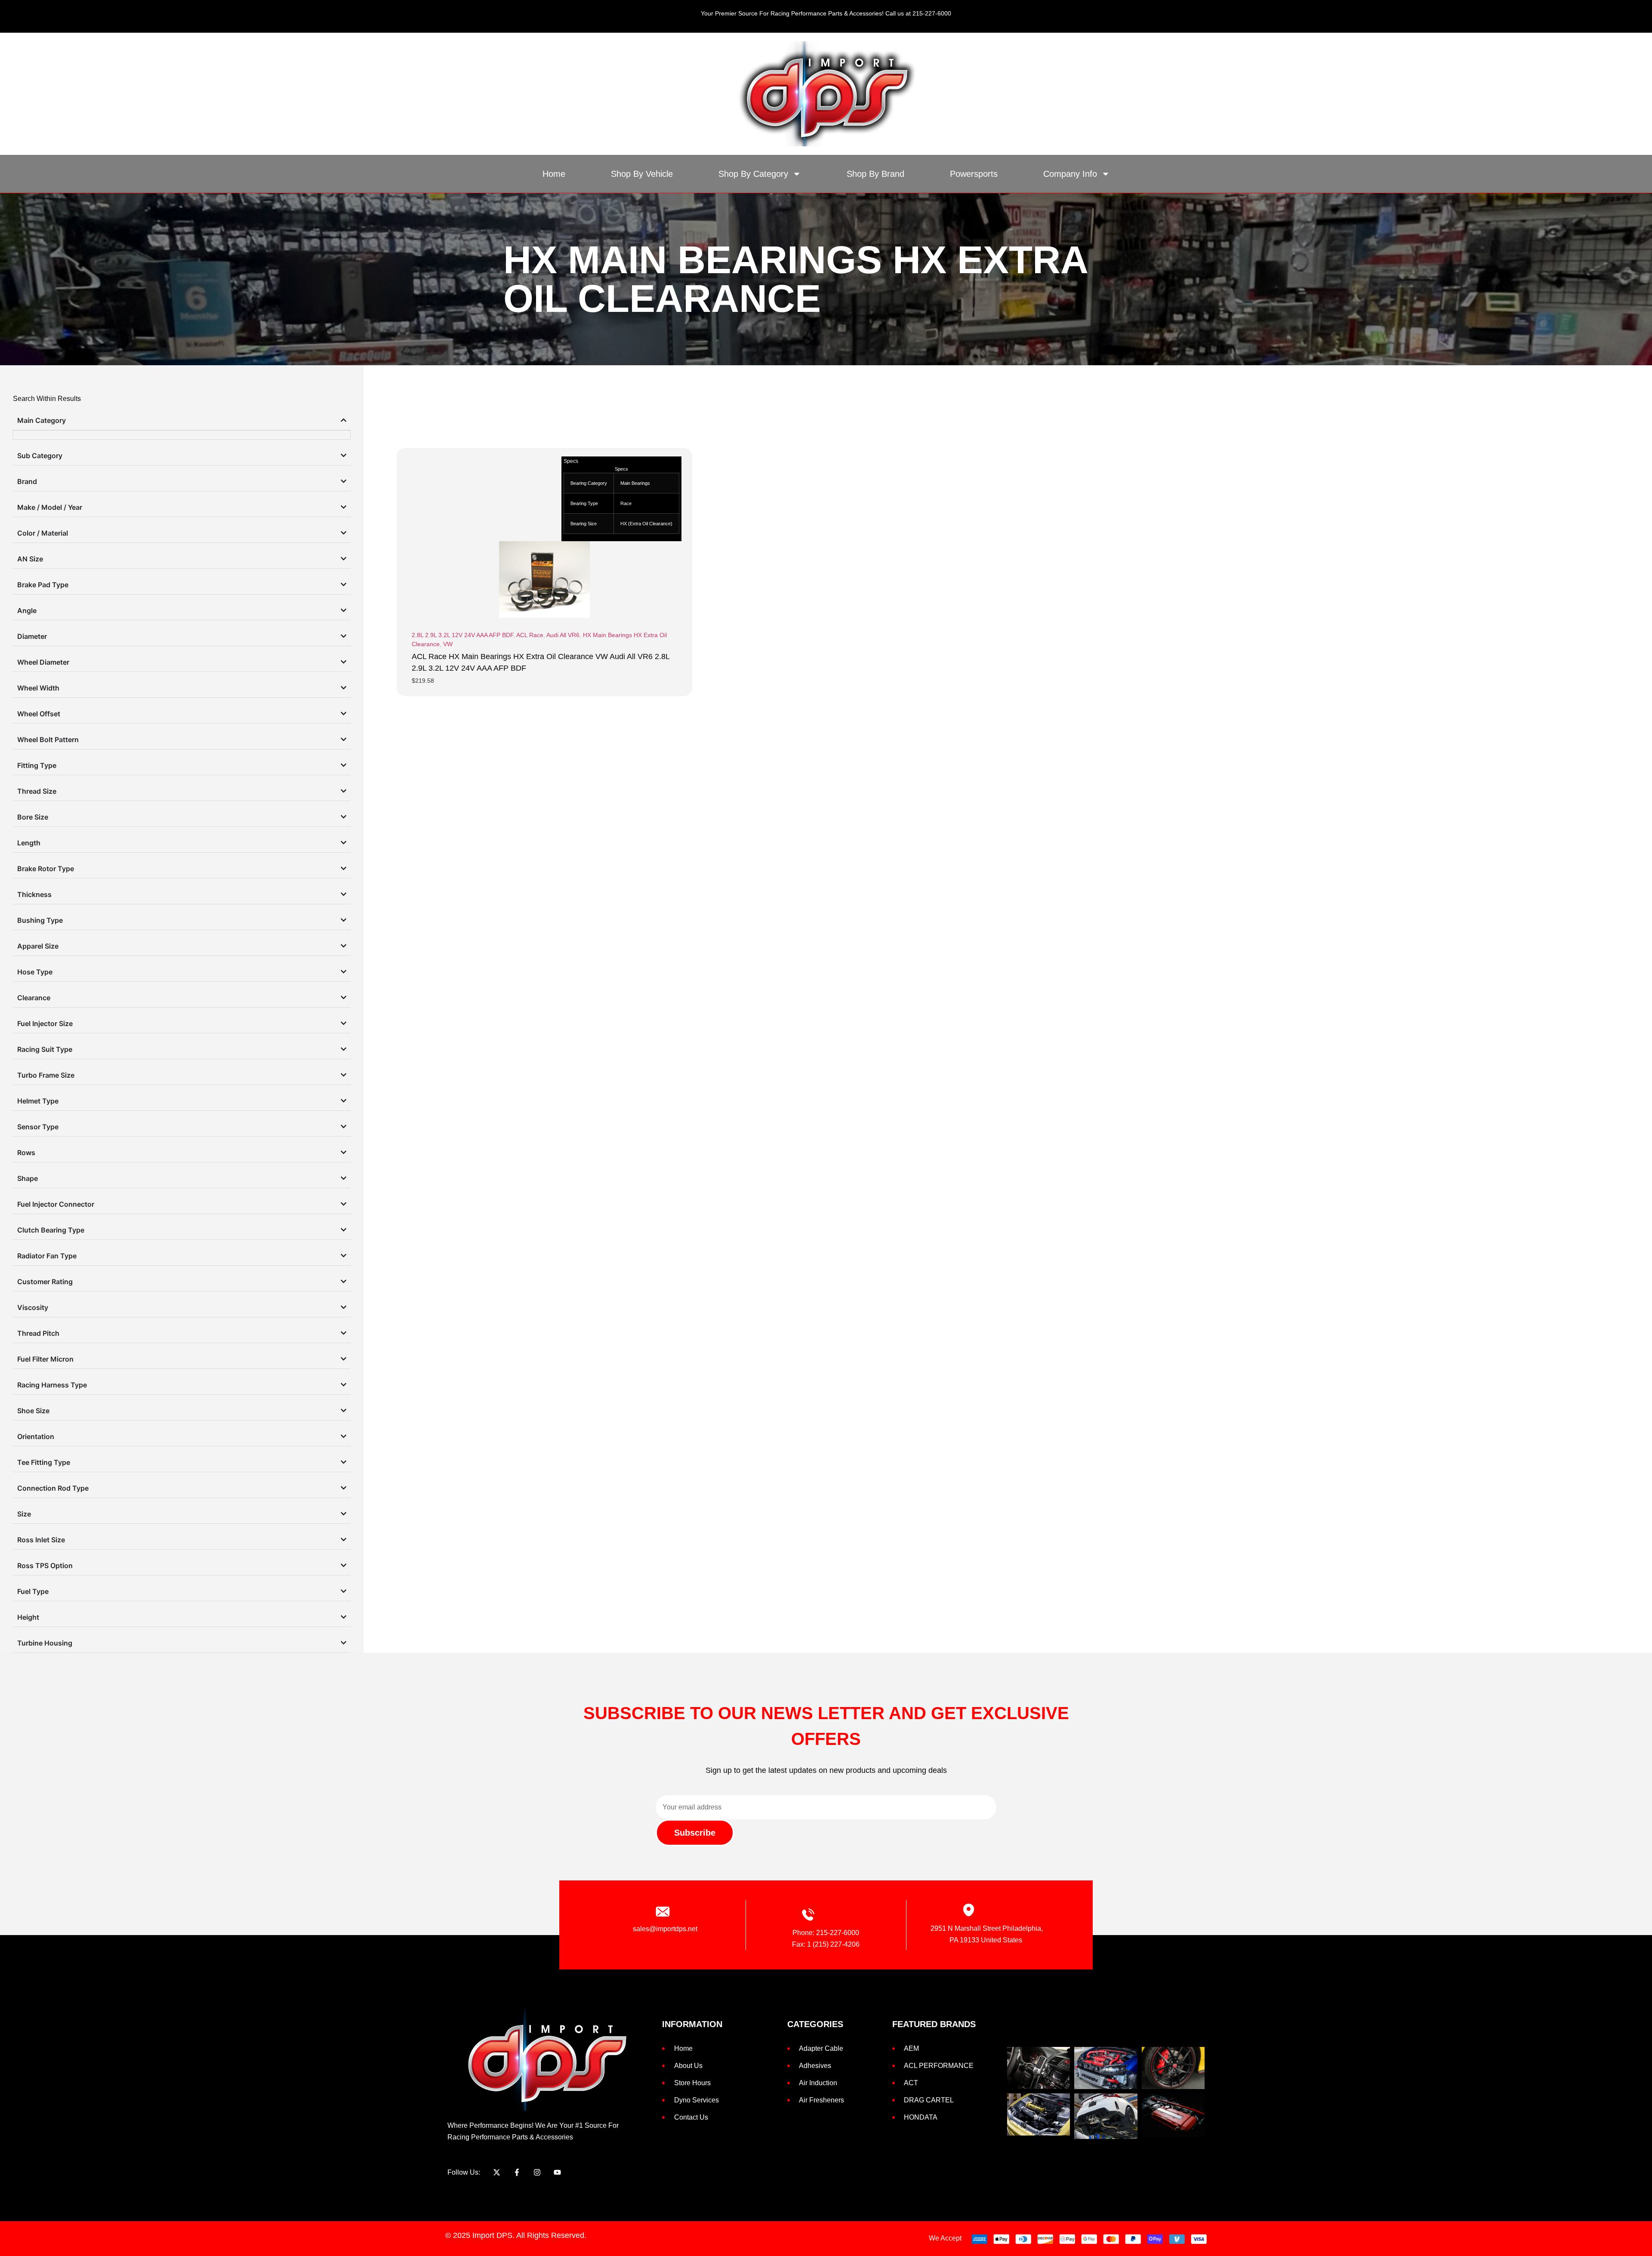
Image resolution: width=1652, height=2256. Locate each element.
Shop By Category (753, 174)
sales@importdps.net (665, 1929)
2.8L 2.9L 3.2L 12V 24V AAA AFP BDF (462, 635)
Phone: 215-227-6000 (826, 1933)
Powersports (974, 174)
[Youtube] (557, 2172)
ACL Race (530, 635)
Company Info (1070, 174)
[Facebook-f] (517, 2172)
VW (448, 644)
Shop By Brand (875, 174)
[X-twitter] (497, 2172)
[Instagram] (537, 2172)
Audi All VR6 (563, 635)
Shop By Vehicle (642, 174)
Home (554, 174)
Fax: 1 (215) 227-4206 (826, 1944)
